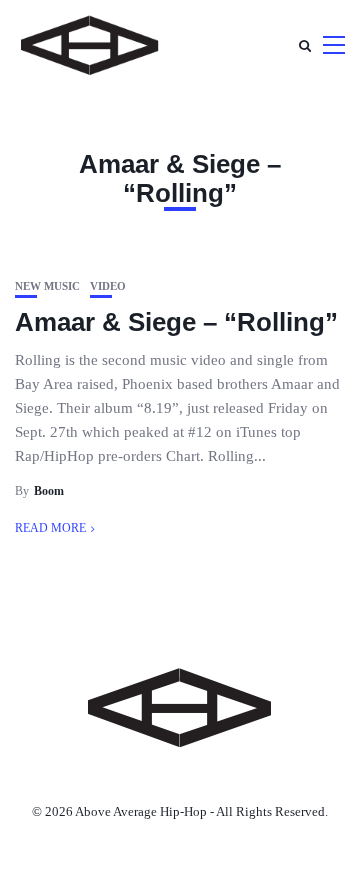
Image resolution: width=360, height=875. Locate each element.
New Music (47, 286)
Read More (50, 528)
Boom (49, 491)
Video (108, 286)
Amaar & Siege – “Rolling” (176, 322)
